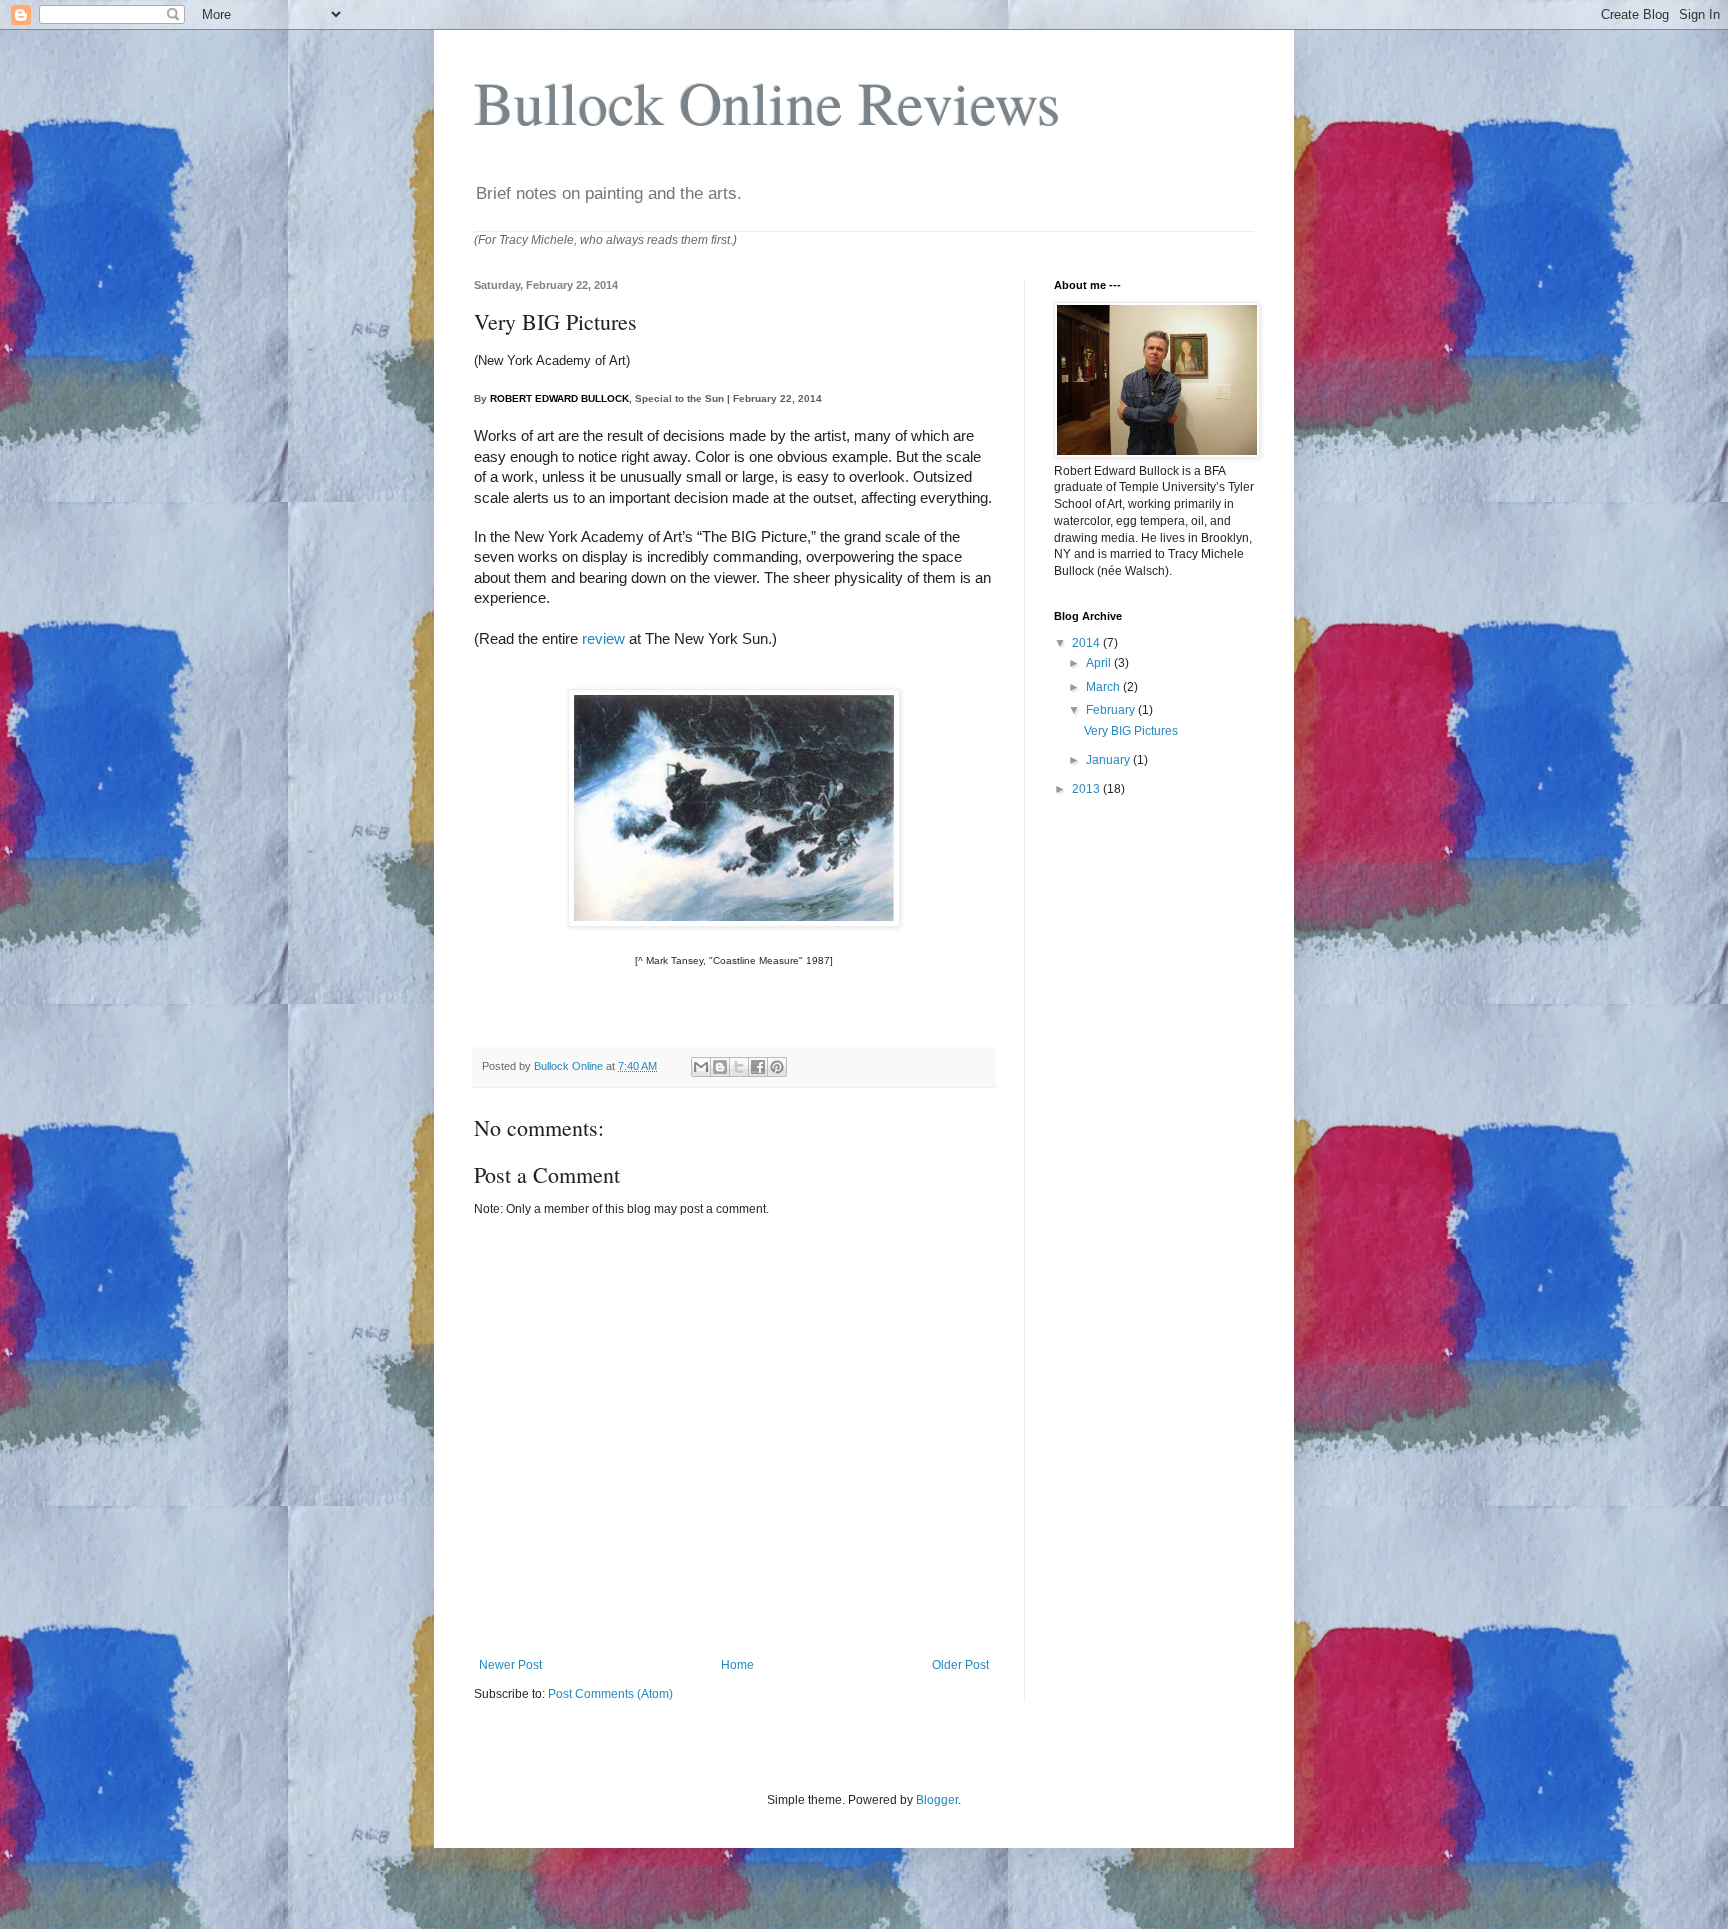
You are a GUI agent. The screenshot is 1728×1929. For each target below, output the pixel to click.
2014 (1087, 643)
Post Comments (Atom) (610, 1694)
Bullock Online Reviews (767, 102)
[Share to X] (739, 1067)
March (1104, 687)
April (1100, 663)
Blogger (937, 1800)
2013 (1087, 789)
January (1109, 760)
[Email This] (701, 1067)
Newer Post (510, 1665)
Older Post (960, 1665)
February (1112, 710)
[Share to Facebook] (758, 1067)
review (603, 638)
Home (737, 1665)
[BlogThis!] (720, 1067)
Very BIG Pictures (1131, 731)
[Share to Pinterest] (777, 1067)
